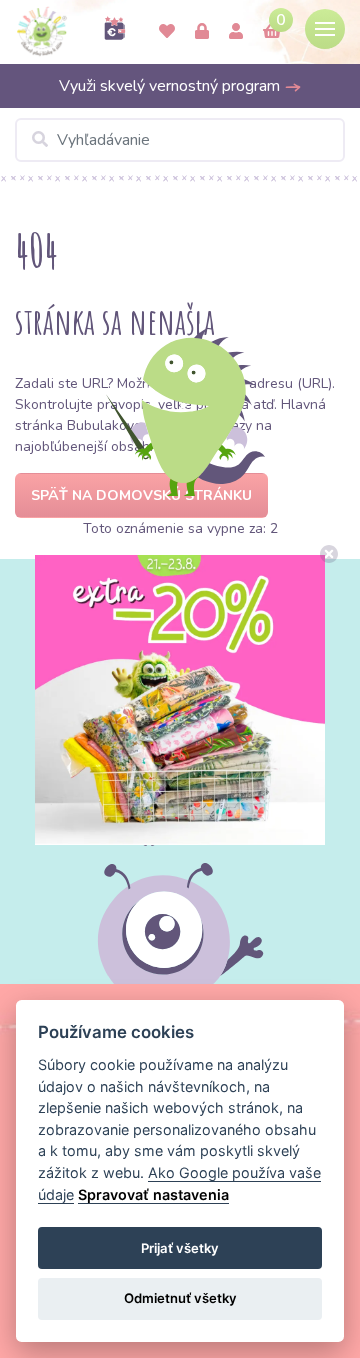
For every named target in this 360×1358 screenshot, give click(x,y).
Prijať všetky (180, 1248)
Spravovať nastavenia (153, 1194)
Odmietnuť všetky (180, 1298)
